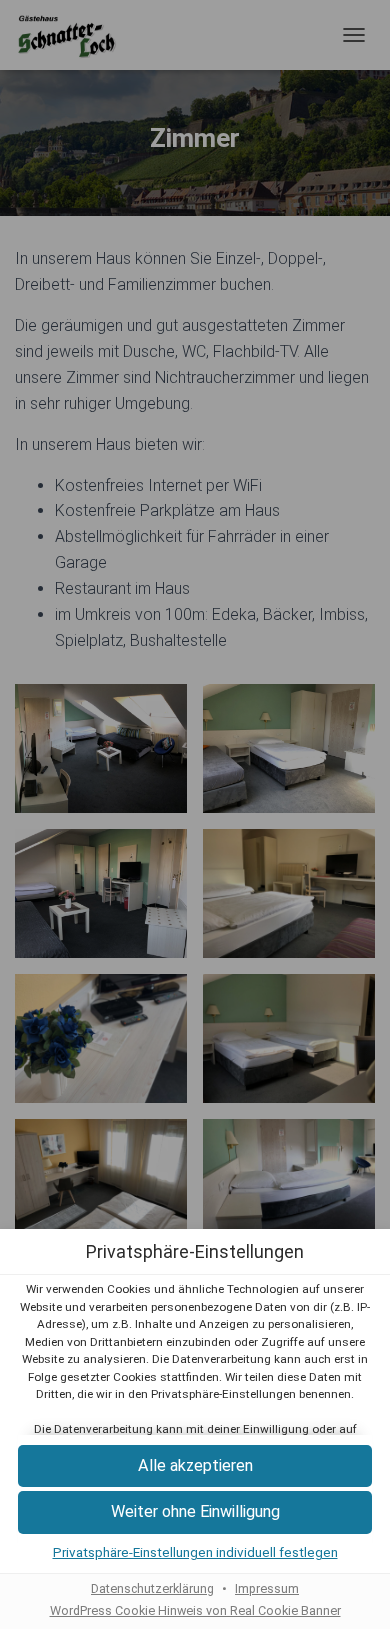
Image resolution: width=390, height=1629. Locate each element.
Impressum (267, 1588)
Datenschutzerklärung (152, 1588)
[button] (195, 1466)
